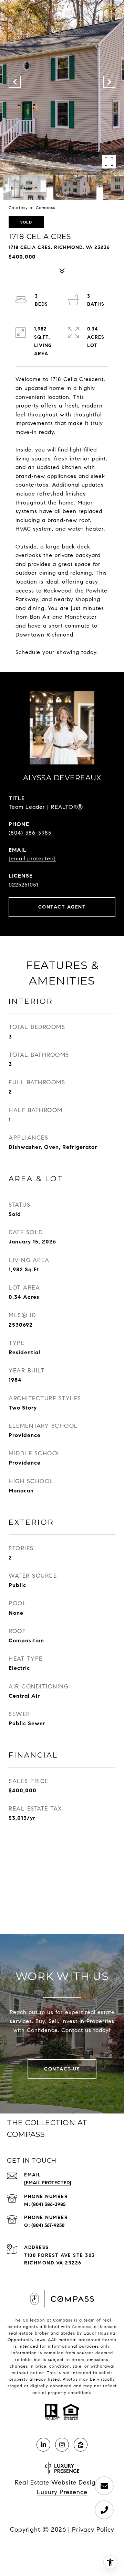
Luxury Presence (62, 2492)
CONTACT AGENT (62, 907)
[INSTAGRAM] (62, 2445)
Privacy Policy (93, 2530)
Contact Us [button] (62, 2069)
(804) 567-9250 (48, 2225)
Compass (82, 2327)
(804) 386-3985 (30, 833)
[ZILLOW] (81, 2445)
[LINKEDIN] (43, 2445)
